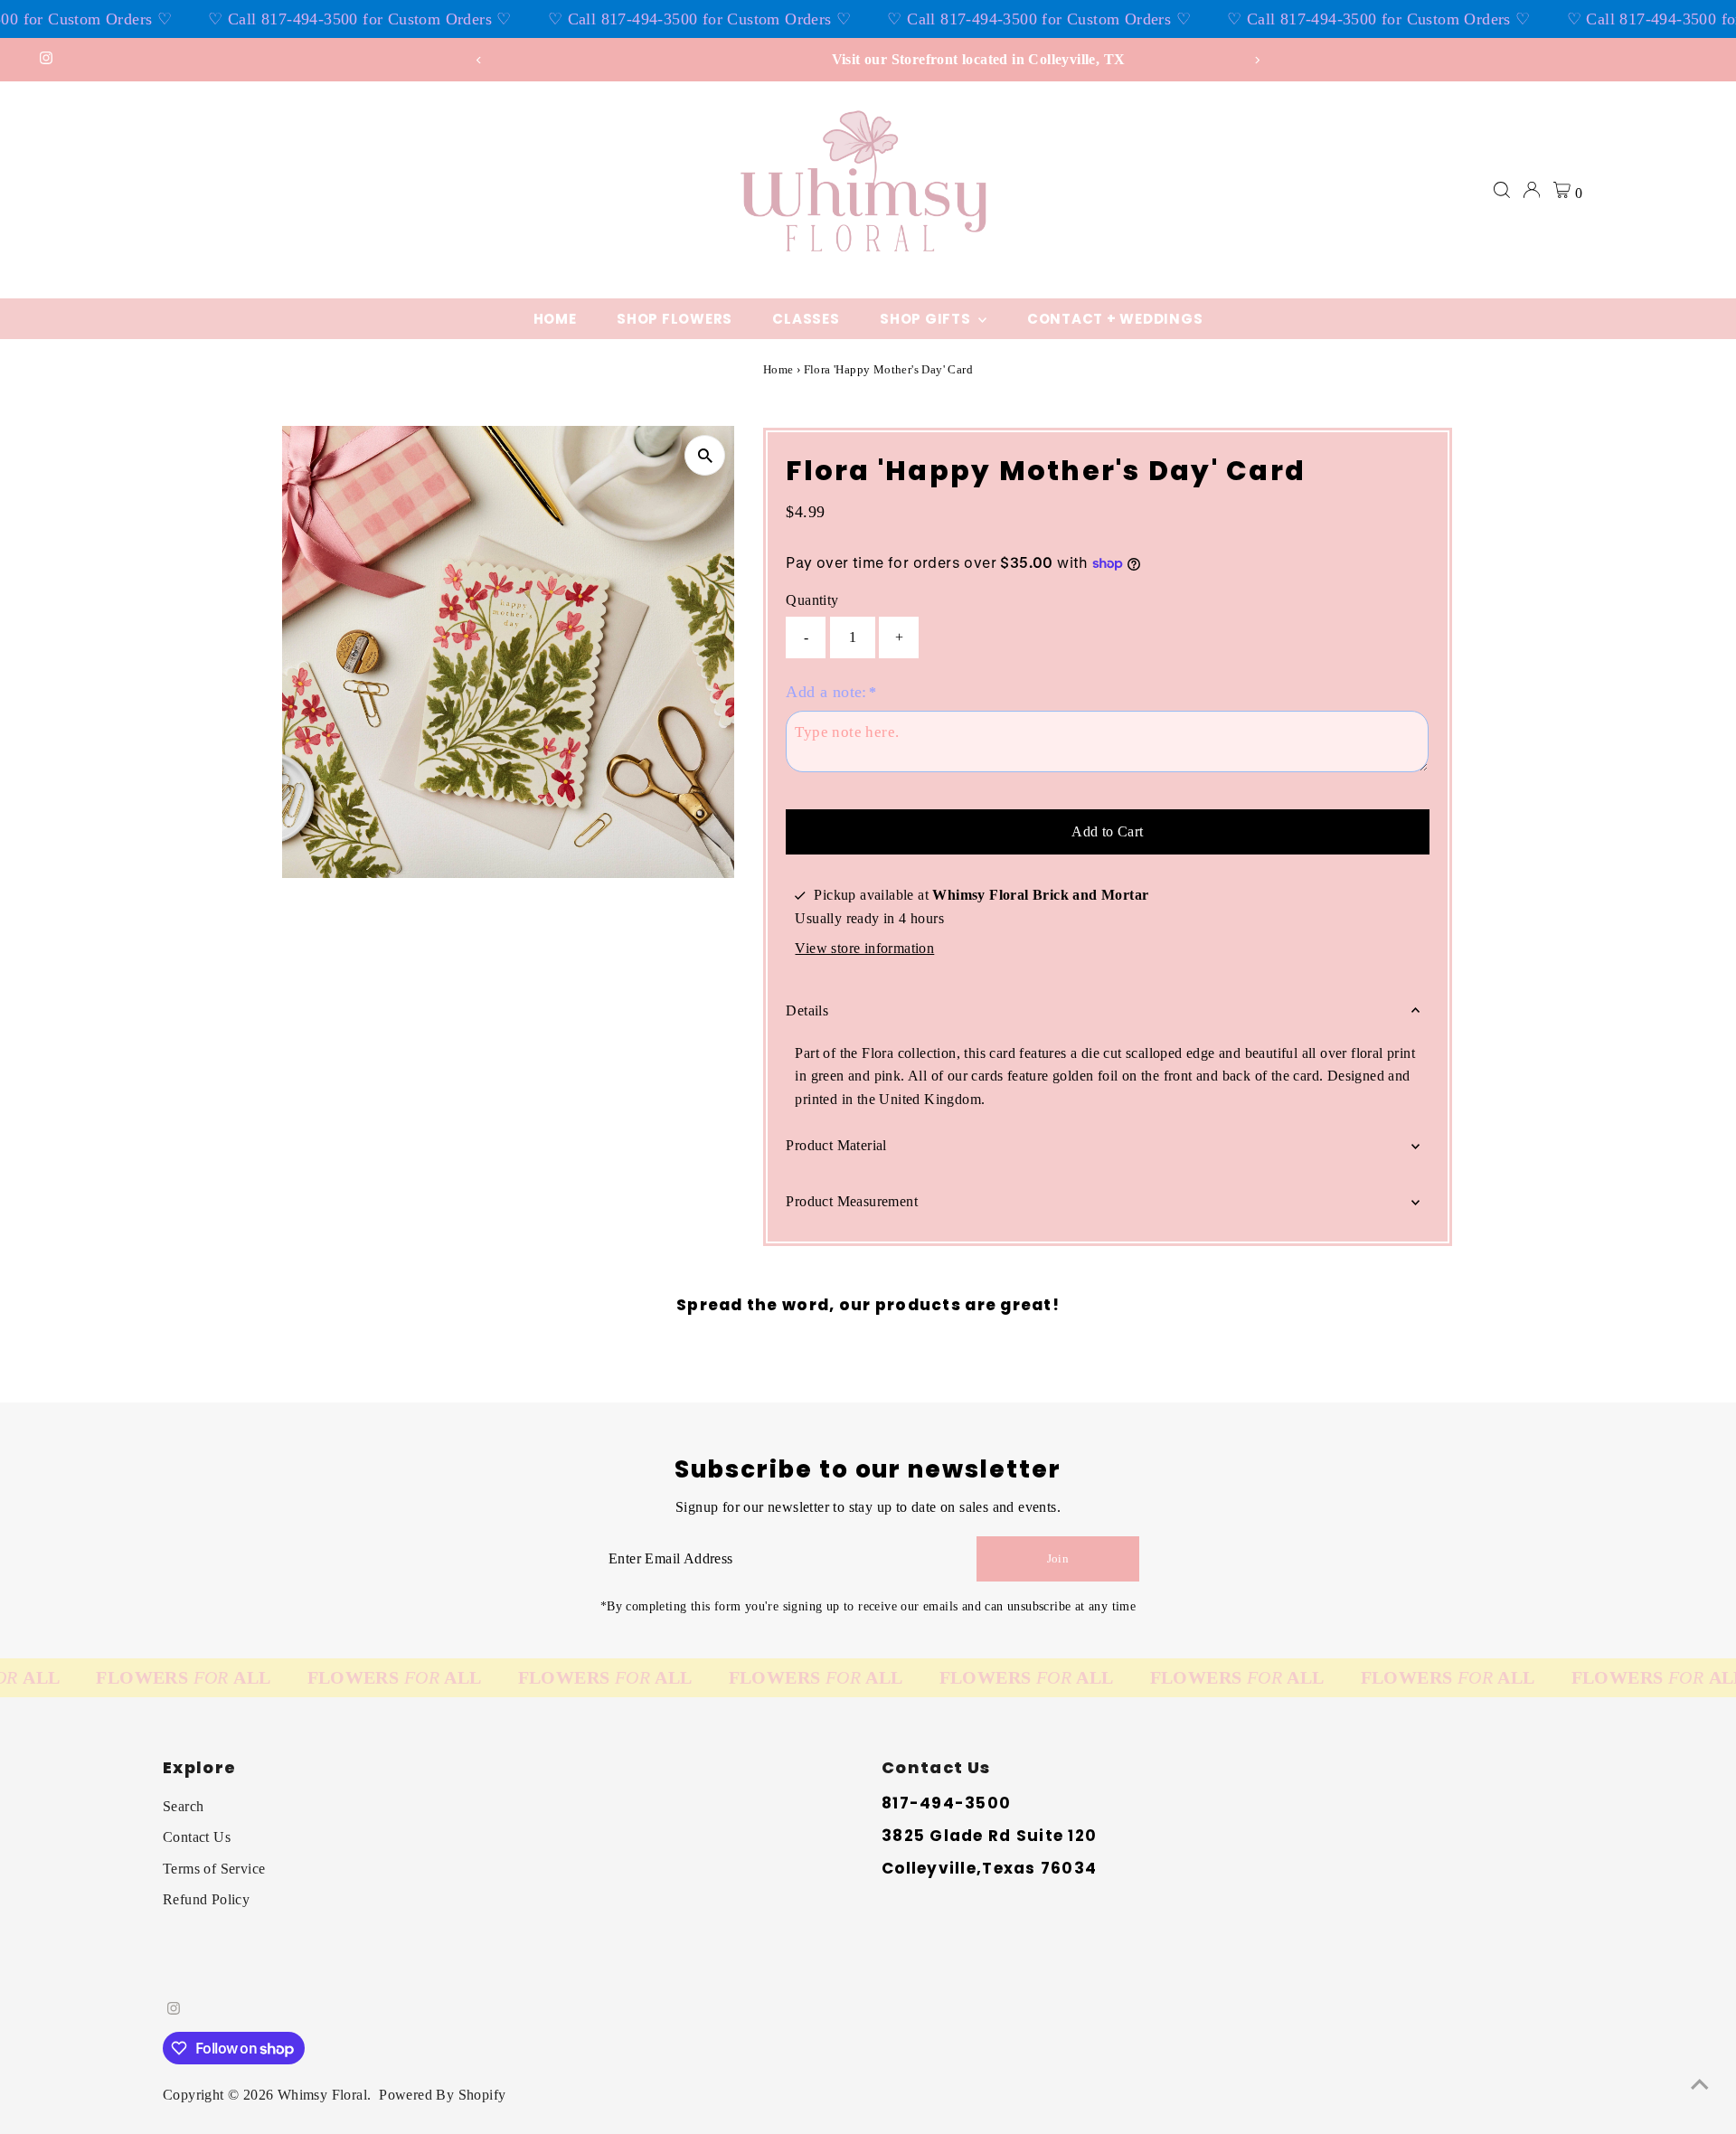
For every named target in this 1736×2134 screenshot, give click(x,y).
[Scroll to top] (1700, 2084)
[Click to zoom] (705, 455)
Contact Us (197, 1837)
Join (1058, 1558)
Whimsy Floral (322, 2095)
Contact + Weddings (1115, 319)
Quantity (812, 600)
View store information (864, 949)
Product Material (836, 1145)
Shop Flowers (675, 319)
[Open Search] (1502, 190)
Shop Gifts (927, 319)
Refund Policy (206, 1899)
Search (183, 1806)
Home (555, 319)
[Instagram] (46, 60)
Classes (806, 319)
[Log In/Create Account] (1532, 190)
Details (807, 1010)
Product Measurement (852, 1201)
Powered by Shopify (442, 2095)
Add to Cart (1107, 831)
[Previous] (479, 60)
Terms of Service (214, 1869)
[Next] (1257, 60)
